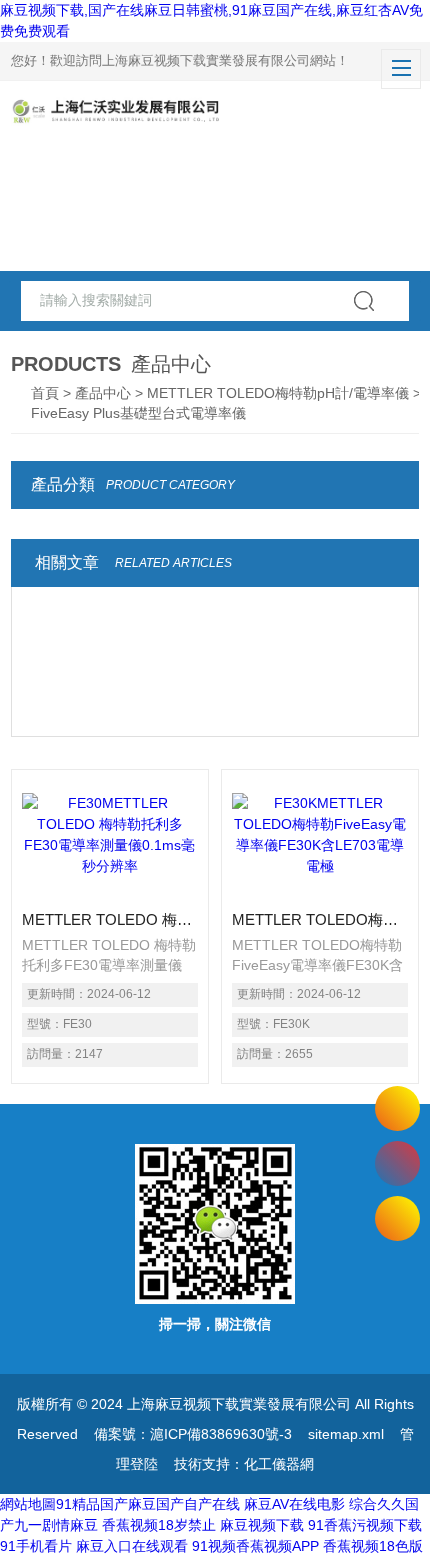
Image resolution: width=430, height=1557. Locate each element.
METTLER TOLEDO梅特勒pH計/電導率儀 (278, 393)
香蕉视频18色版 (373, 1546)
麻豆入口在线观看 (132, 1546)
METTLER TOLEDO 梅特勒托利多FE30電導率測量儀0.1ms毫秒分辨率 (110, 919)
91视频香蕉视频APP (255, 1546)
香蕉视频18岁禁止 (159, 1525)
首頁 (45, 393)
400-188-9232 (397, 1163)
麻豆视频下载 (262, 1525)
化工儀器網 (279, 1464)
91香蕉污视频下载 (365, 1525)
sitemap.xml (346, 1434)
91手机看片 (36, 1546)
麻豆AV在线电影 (294, 1504)
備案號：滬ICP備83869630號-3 (193, 1434)
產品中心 (103, 393)
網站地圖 (28, 1504)
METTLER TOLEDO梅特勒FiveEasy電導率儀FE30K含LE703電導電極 (320, 919)
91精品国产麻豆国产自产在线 (148, 1504)
